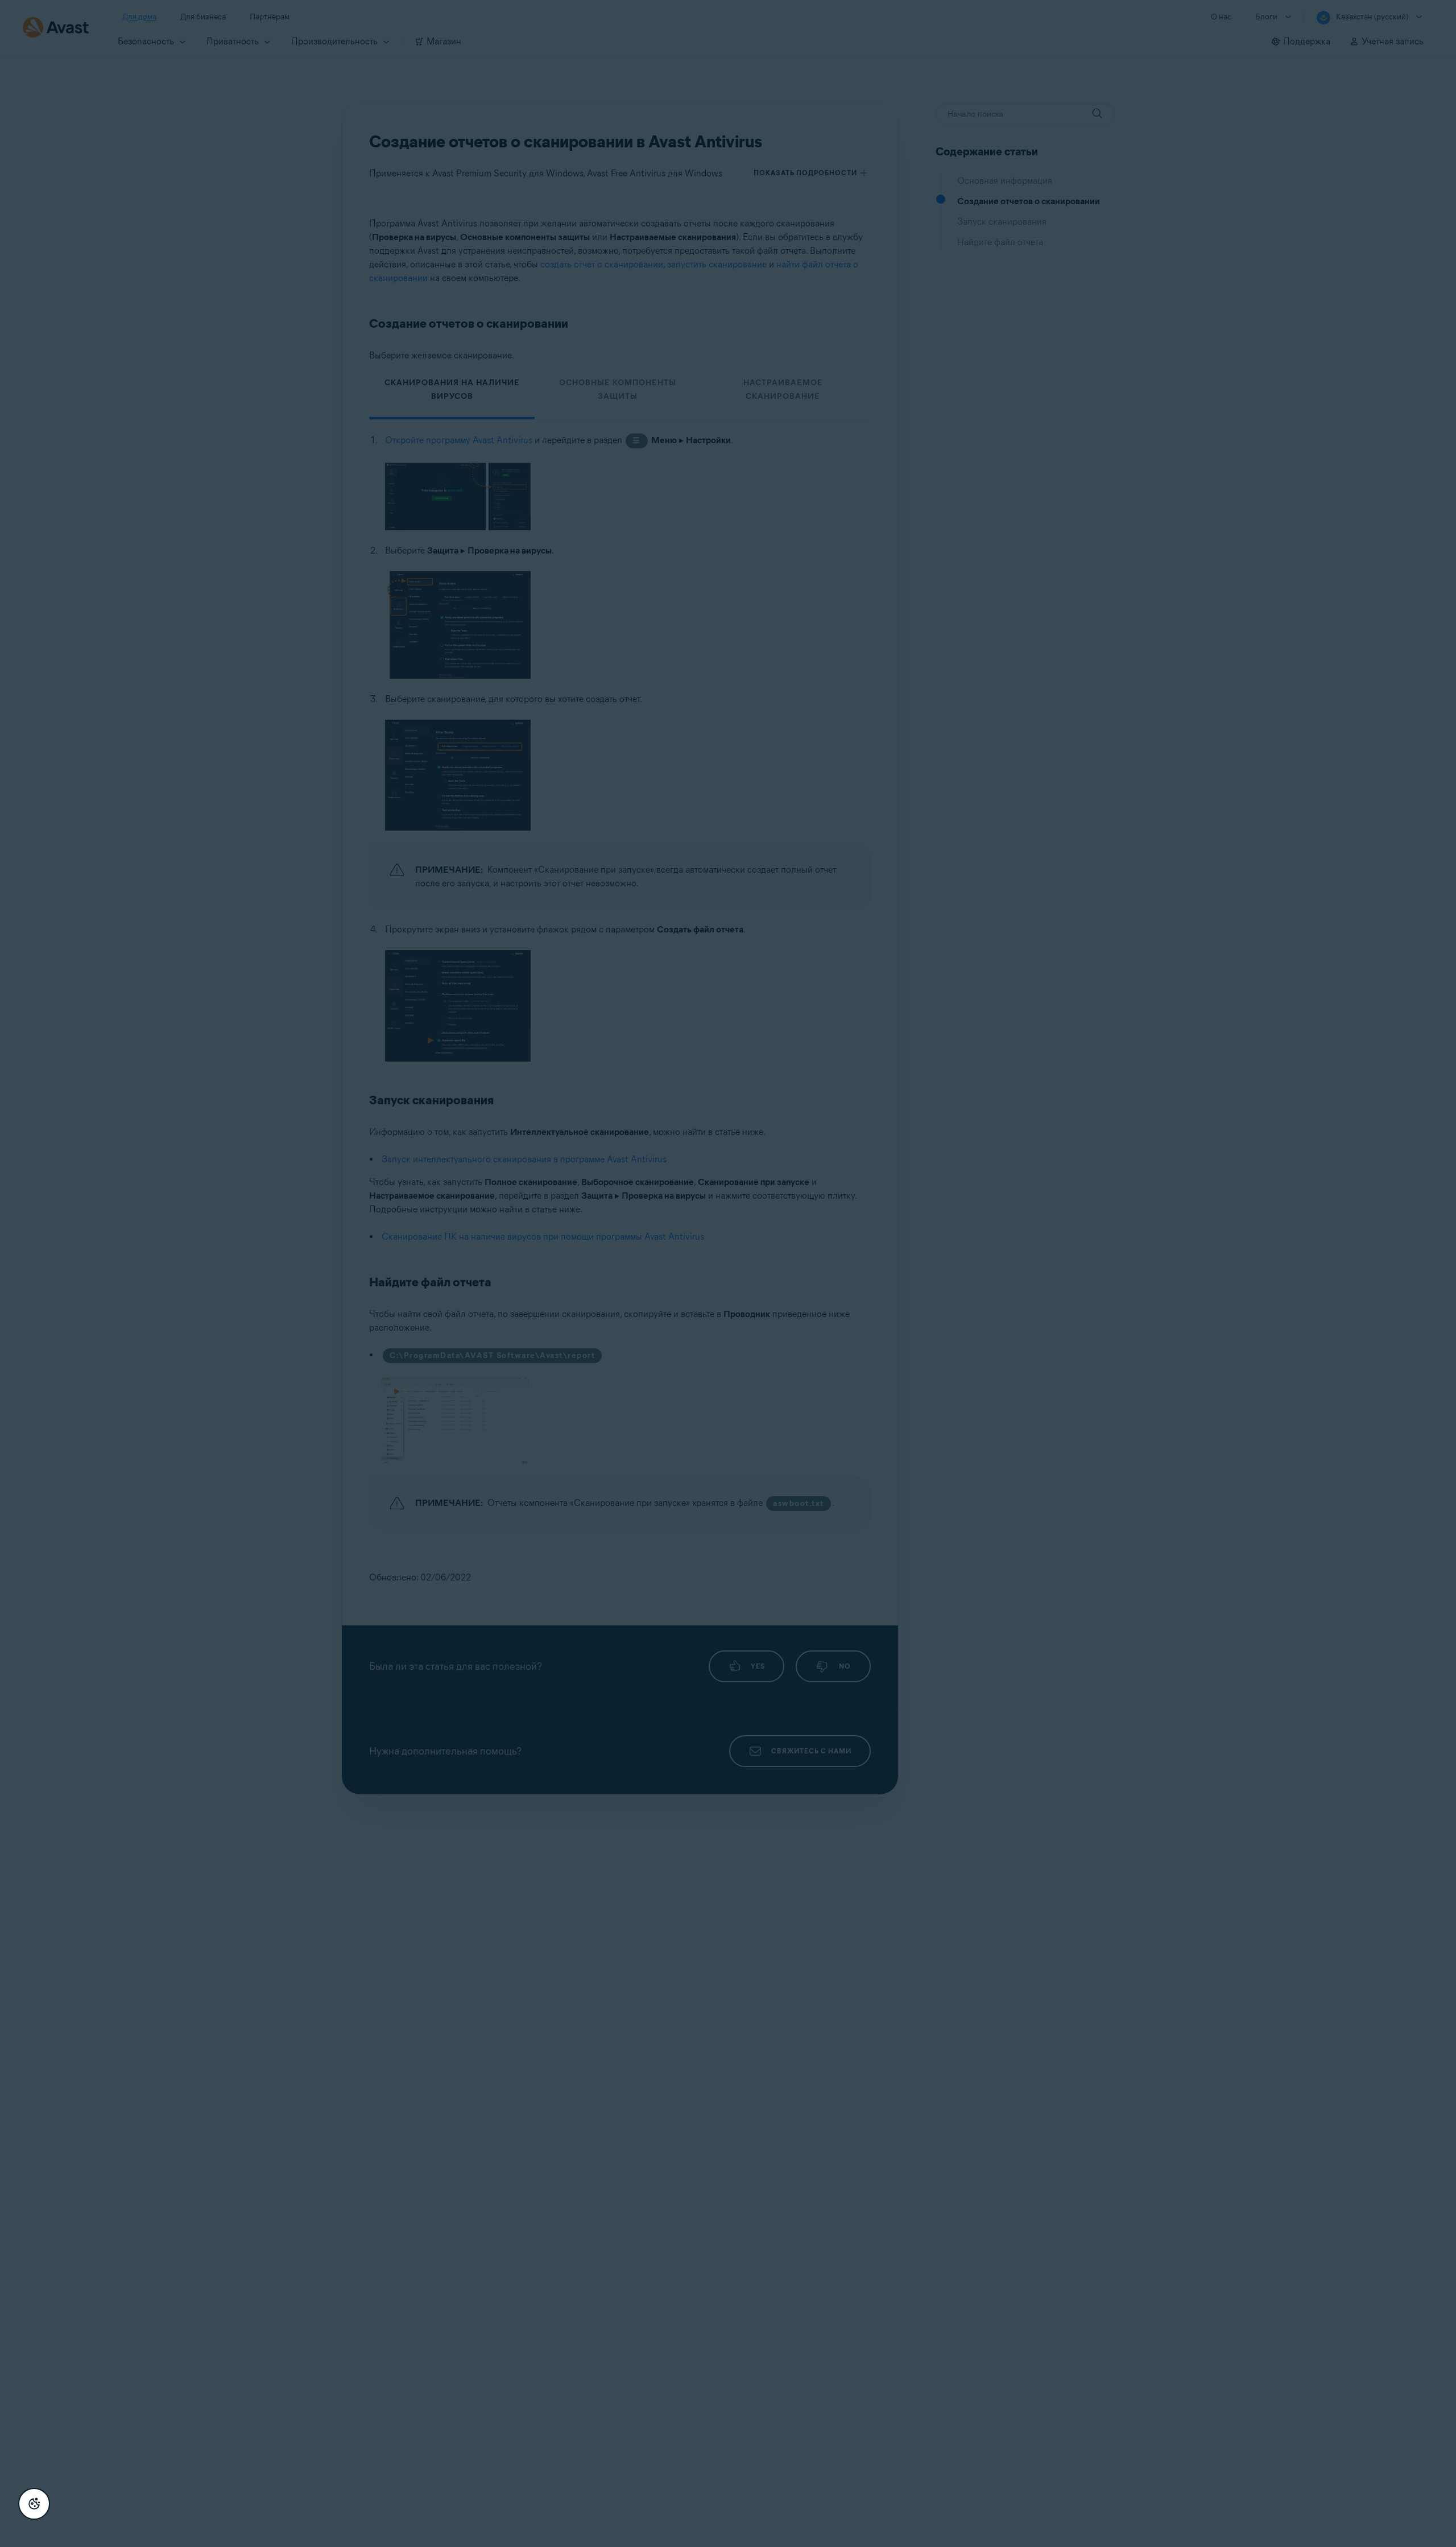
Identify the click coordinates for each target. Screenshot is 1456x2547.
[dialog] (728, 1273)
